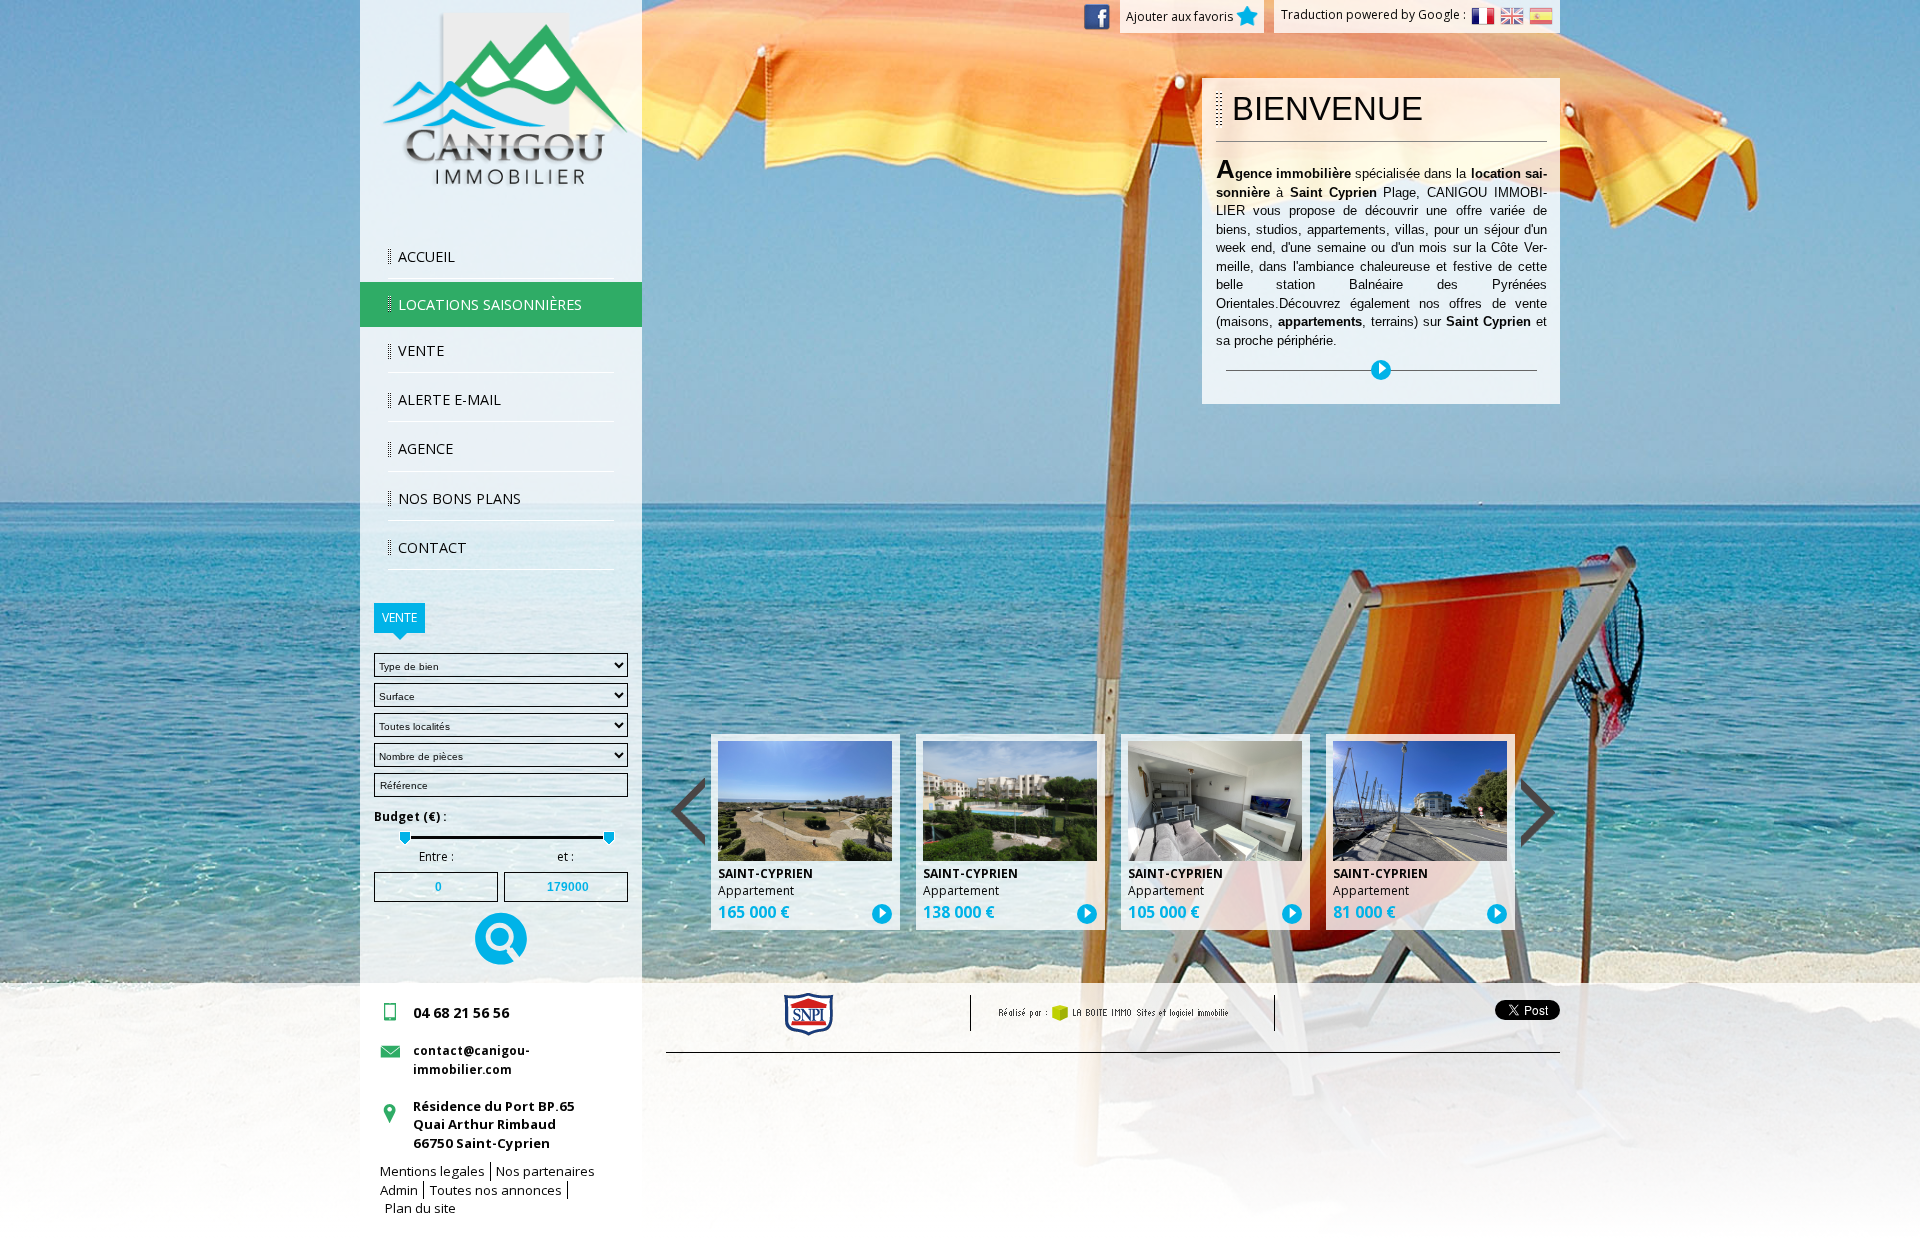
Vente (421, 350)
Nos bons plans (459, 498)
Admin (399, 1190)
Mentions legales (432, 1171)
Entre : (436, 857)
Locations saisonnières (490, 304)
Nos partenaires (545, 1171)
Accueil (426, 256)
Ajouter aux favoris (1181, 16)
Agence (425, 448)
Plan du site (420, 1208)
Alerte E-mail (449, 399)
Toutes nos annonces (496, 1190)
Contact (432, 547)
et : (565, 857)
